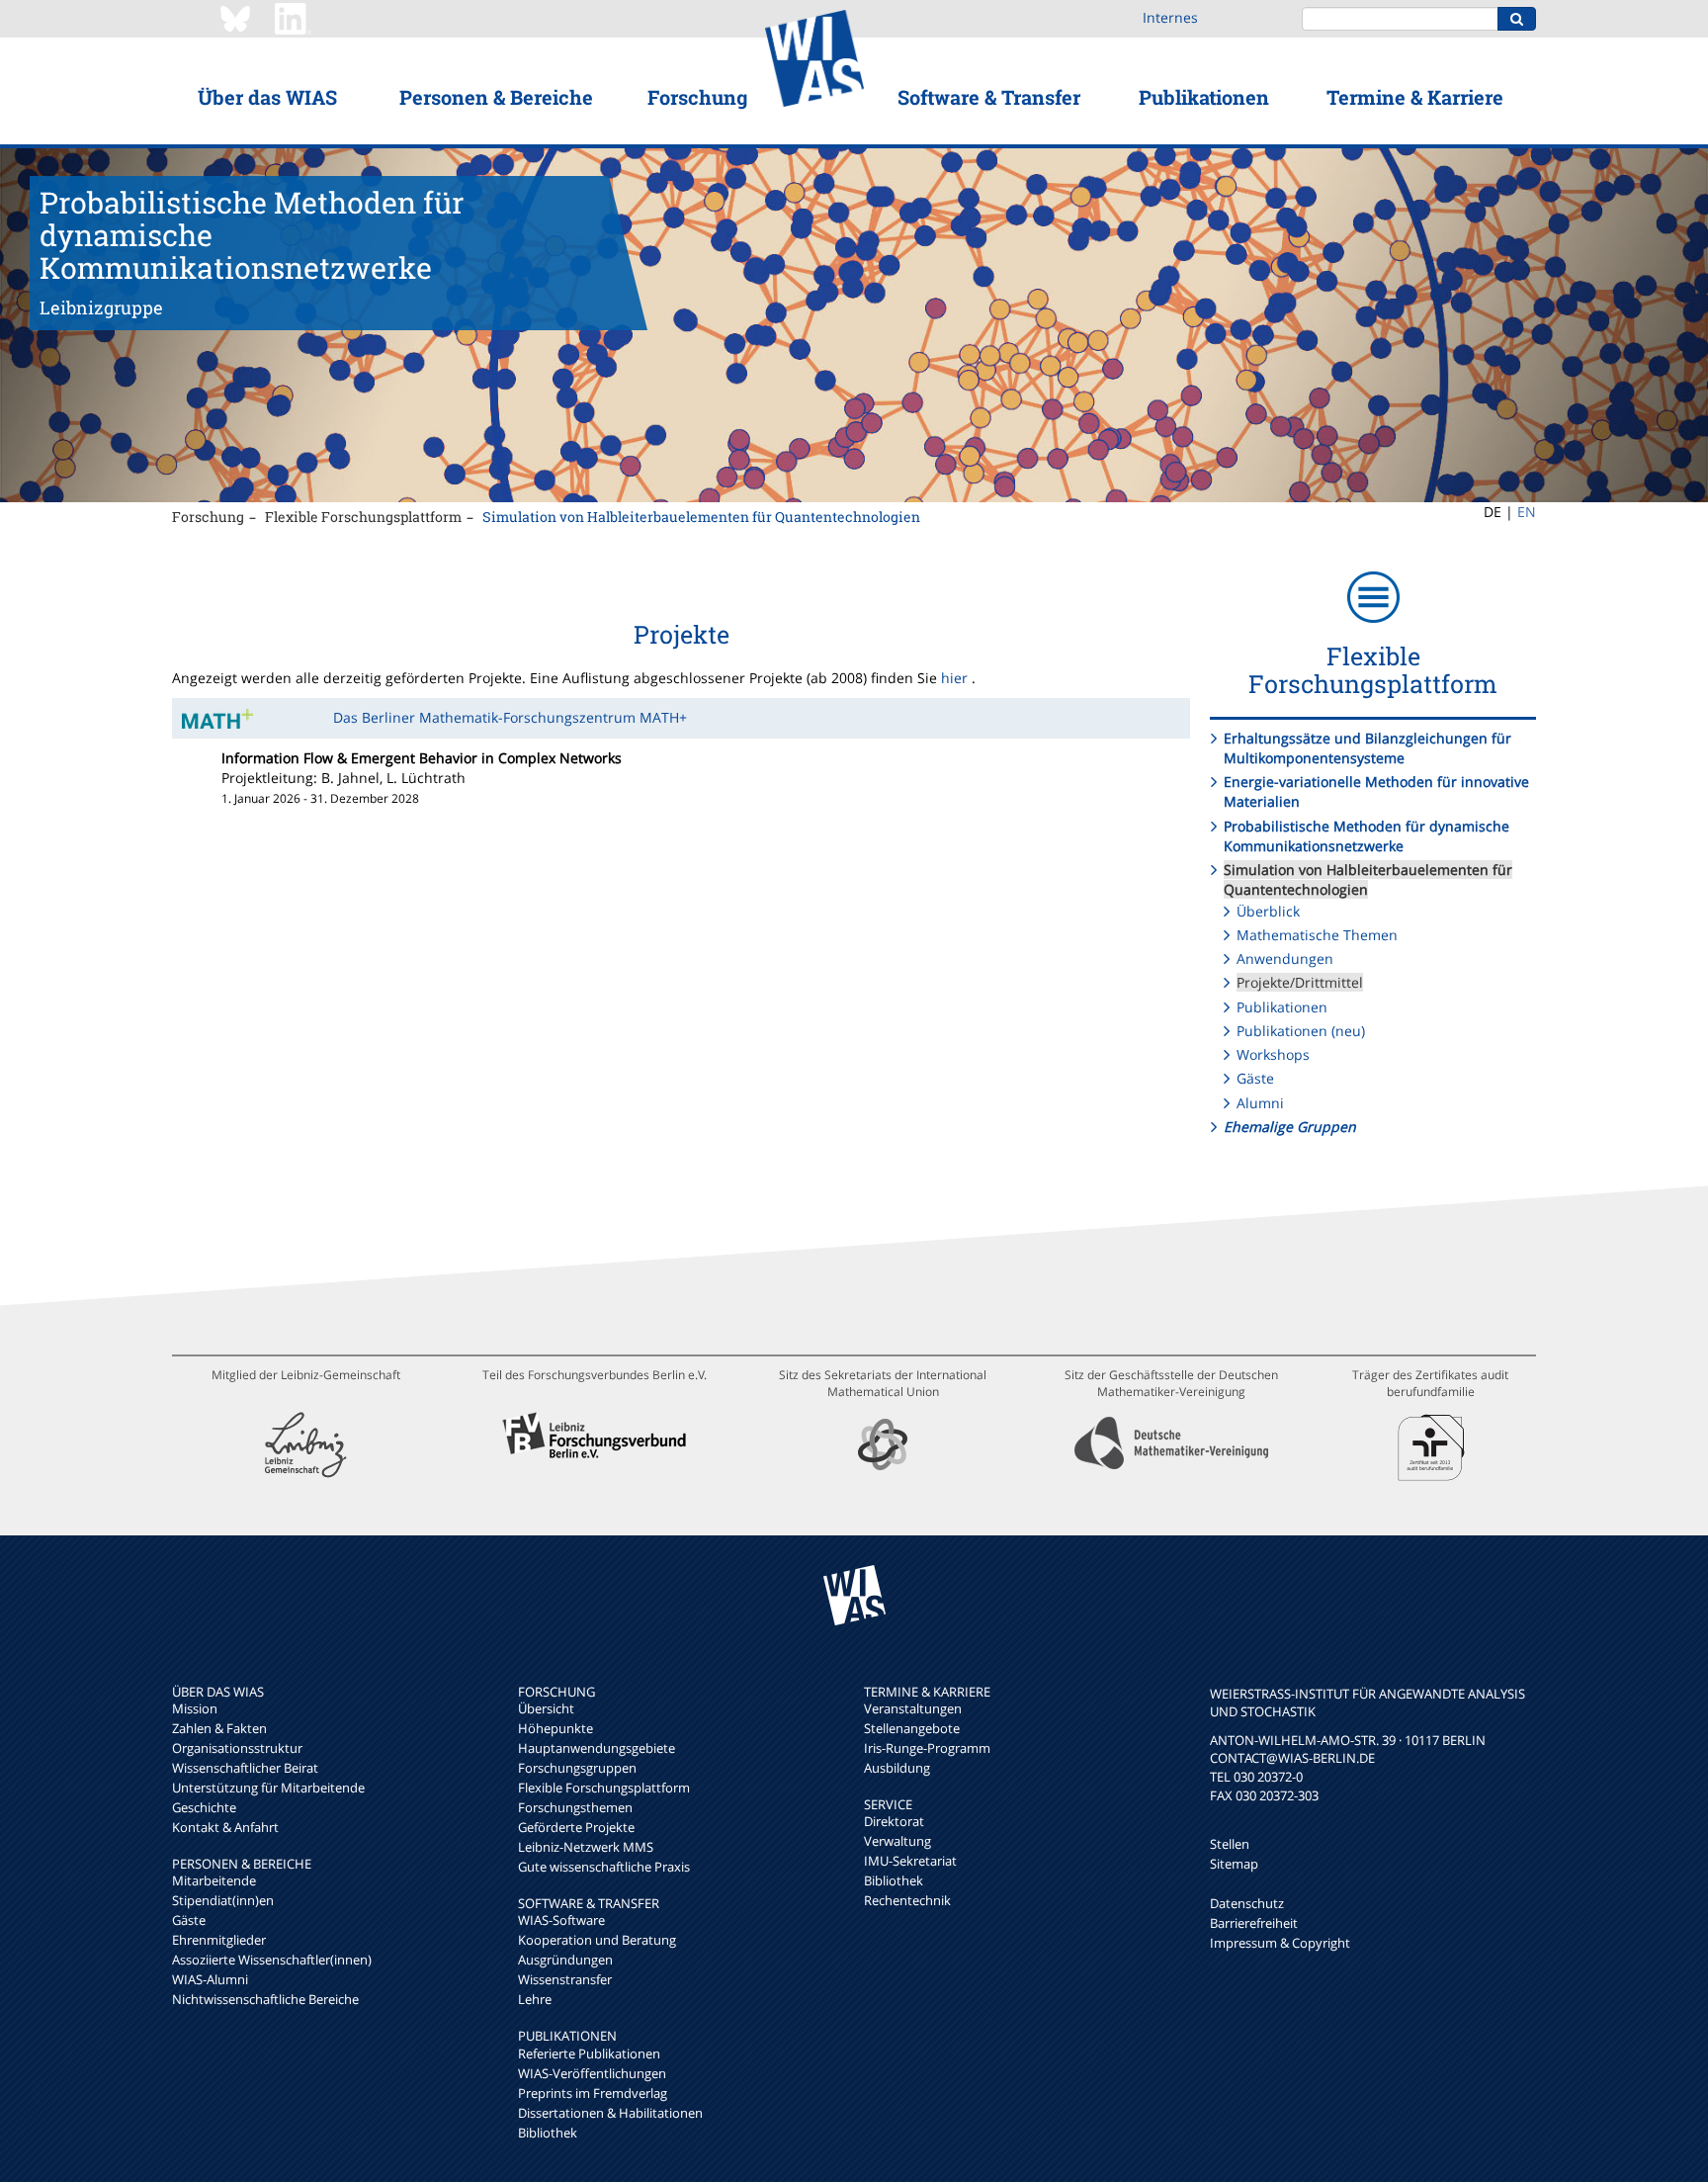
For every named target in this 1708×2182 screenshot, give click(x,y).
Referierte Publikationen (589, 2053)
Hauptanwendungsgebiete (597, 1748)
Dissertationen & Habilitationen (610, 2113)
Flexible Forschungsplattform (363, 517)
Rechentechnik (907, 1900)
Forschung (697, 97)
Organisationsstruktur (237, 1748)
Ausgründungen (565, 1960)
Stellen (1230, 1844)
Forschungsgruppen (577, 1768)
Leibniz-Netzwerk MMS (586, 1847)
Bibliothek (548, 2133)
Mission (195, 1708)
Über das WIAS (267, 97)
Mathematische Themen (1317, 935)
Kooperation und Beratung (597, 1940)
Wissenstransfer (565, 1979)
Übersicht (546, 1708)
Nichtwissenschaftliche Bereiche (265, 1999)
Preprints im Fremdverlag (593, 2093)
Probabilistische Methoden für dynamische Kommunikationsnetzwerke (1366, 836)
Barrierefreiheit (1254, 1923)
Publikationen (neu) (1301, 1031)
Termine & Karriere (1415, 97)
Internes (1170, 17)
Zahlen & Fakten (219, 1728)
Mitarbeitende (214, 1880)
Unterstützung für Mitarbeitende (268, 1788)
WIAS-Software (561, 1920)
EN (1527, 512)
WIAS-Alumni (210, 1979)
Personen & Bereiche (496, 97)
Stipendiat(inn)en (223, 1900)
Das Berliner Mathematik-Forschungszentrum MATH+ (510, 717)
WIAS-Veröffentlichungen (592, 2073)
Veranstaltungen (913, 1708)
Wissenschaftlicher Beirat (245, 1768)
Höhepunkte (555, 1728)
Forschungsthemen (575, 1807)
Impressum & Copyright (1280, 1943)
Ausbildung (897, 1768)
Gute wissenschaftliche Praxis (604, 1867)
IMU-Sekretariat (910, 1861)
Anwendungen (1285, 959)
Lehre (535, 1999)
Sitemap (1234, 1864)
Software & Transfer (989, 97)
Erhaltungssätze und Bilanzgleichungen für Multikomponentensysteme (1367, 748)
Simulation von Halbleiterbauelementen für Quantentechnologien (701, 517)
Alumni (1260, 1103)
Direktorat (894, 1821)
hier (954, 678)
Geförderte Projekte (576, 1827)
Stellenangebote (912, 1728)
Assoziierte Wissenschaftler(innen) (272, 1960)
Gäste (1255, 1078)
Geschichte (204, 1807)
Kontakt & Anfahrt (225, 1827)
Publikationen (1204, 97)
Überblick (1268, 911)
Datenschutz (1247, 1903)
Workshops (1273, 1054)
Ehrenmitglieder (219, 1940)
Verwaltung (897, 1841)
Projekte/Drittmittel (1300, 982)
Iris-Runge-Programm (927, 1748)
